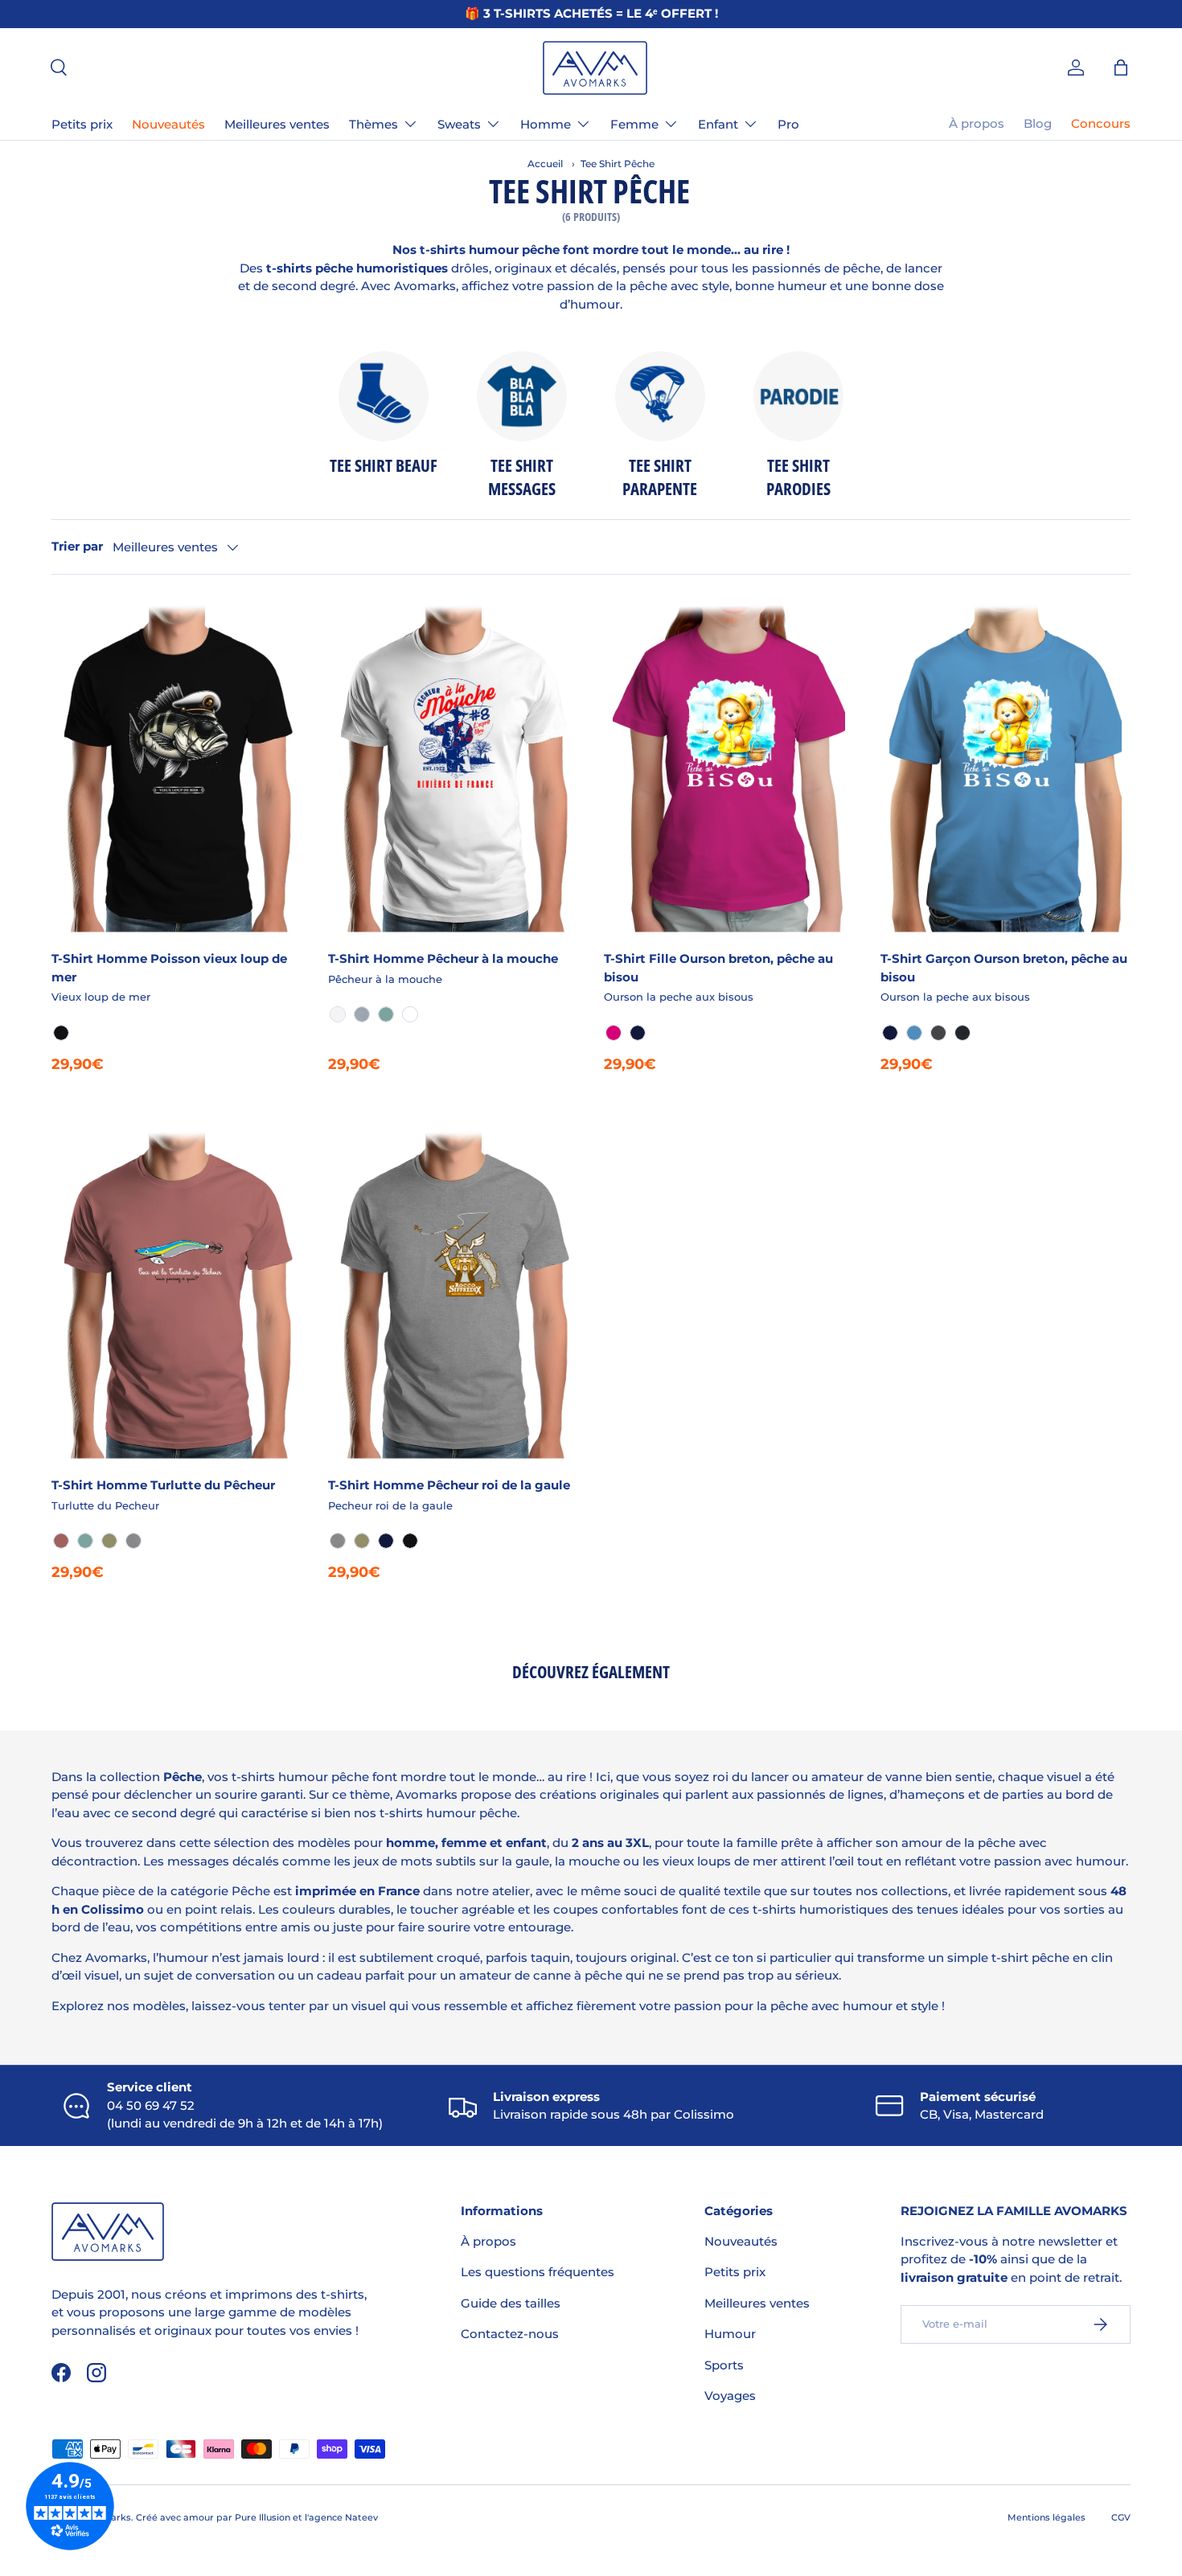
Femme (634, 124)
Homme (546, 124)
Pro (788, 124)
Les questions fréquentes (538, 2272)
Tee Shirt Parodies (798, 477)
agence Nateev (343, 2517)
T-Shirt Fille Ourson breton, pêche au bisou (718, 968)
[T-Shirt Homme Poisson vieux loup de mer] (177, 767)
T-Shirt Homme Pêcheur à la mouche (443, 958)
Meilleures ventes (277, 124)
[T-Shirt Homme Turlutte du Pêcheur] (177, 1294)
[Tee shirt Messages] (522, 396)
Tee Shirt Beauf (384, 465)
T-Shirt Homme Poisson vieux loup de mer (169, 968)
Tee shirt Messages (522, 477)
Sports (724, 2365)
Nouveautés (168, 124)
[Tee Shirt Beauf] (384, 396)
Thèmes (373, 124)
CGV (1121, 2517)
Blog (1038, 123)
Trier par (77, 546)
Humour (730, 2334)
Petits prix (82, 124)
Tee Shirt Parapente (660, 477)
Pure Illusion (263, 2517)
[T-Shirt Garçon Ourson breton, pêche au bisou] (1006, 767)
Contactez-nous (510, 2334)
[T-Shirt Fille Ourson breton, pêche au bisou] (729, 767)
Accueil (545, 164)
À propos (977, 123)
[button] (1121, 68)
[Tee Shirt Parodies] (798, 396)
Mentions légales (1047, 2517)
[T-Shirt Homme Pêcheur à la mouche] (454, 767)
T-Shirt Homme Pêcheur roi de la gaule (449, 1485)
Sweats (459, 124)
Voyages (730, 2396)
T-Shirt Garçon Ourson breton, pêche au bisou (1004, 968)
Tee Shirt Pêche (618, 164)
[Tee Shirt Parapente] (660, 396)
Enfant (718, 124)
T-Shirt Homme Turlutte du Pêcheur (163, 1485)
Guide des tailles (511, 2303)
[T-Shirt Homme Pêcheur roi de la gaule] (454, 1294)
